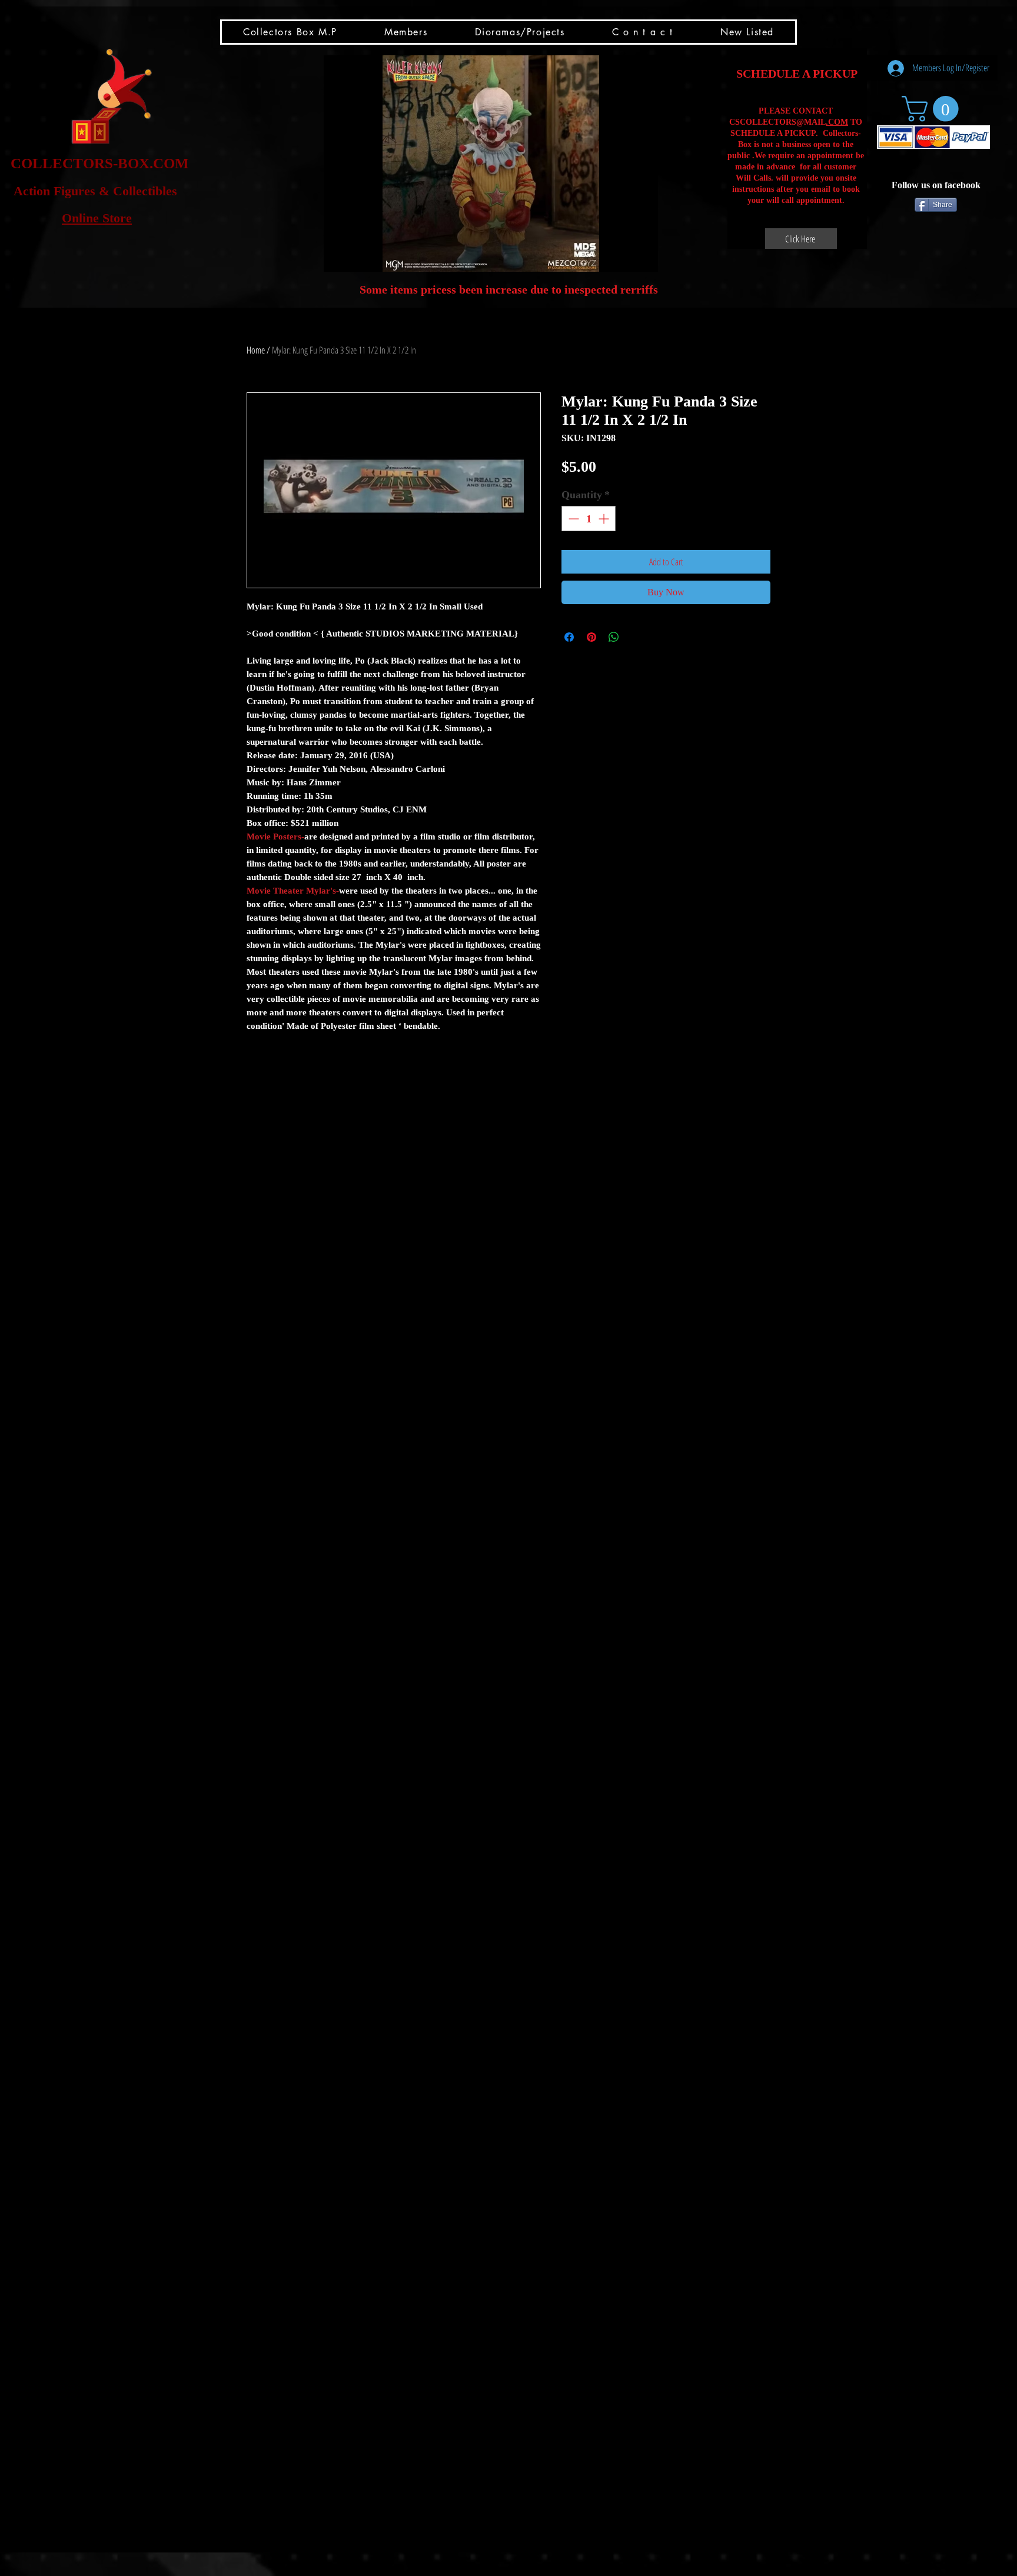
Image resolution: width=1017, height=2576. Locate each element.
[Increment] (605, 519)
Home (256, 350)
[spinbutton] (589, 519)
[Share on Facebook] (569, 637)
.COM (837, 122)
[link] (933, 109)
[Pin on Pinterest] (591, 637)
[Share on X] (636, 637)
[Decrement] (572, 519)
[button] (491, 164)
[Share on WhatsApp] (614, 637)
